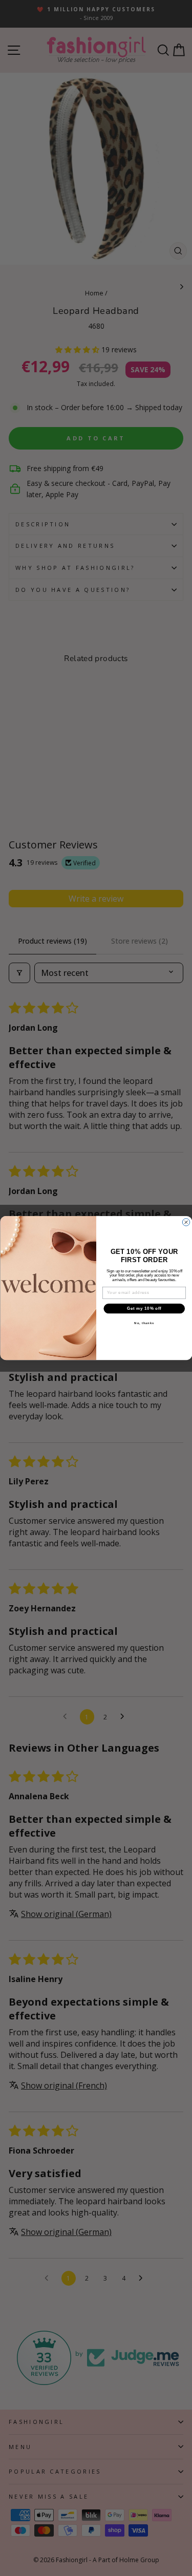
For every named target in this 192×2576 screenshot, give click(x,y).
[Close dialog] (186, 1222)
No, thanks (144, 1323)
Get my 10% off (144, 1308)
